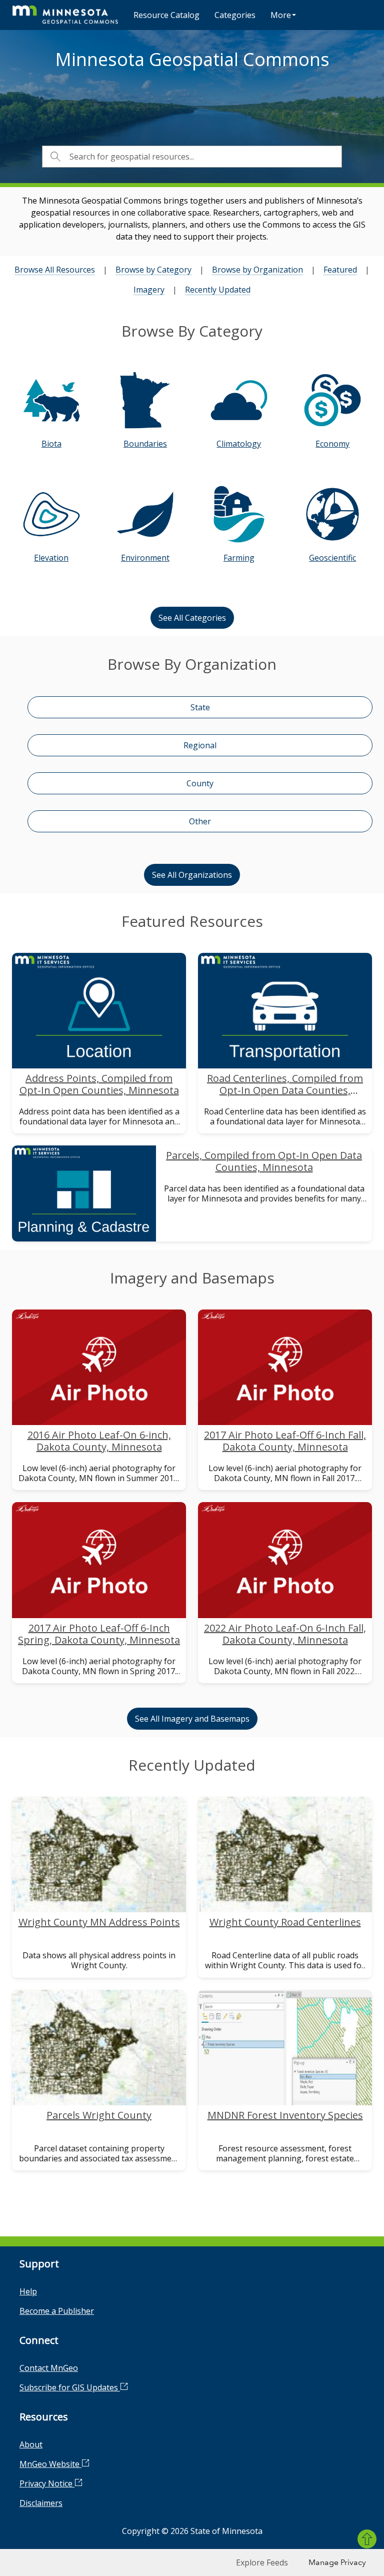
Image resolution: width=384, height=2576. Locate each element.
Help (28, 2291)
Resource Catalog (166, 15)
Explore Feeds (262, 2562)
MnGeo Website (50, 2464)
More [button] (281, 15)
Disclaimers (41, 2503)
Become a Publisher (57, 2311)
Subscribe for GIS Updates (70, 2387)
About (31, 2444)
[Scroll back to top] (367, 2539)
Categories (235, 15)
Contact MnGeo (49, 2368)
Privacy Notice (47, 2483)
